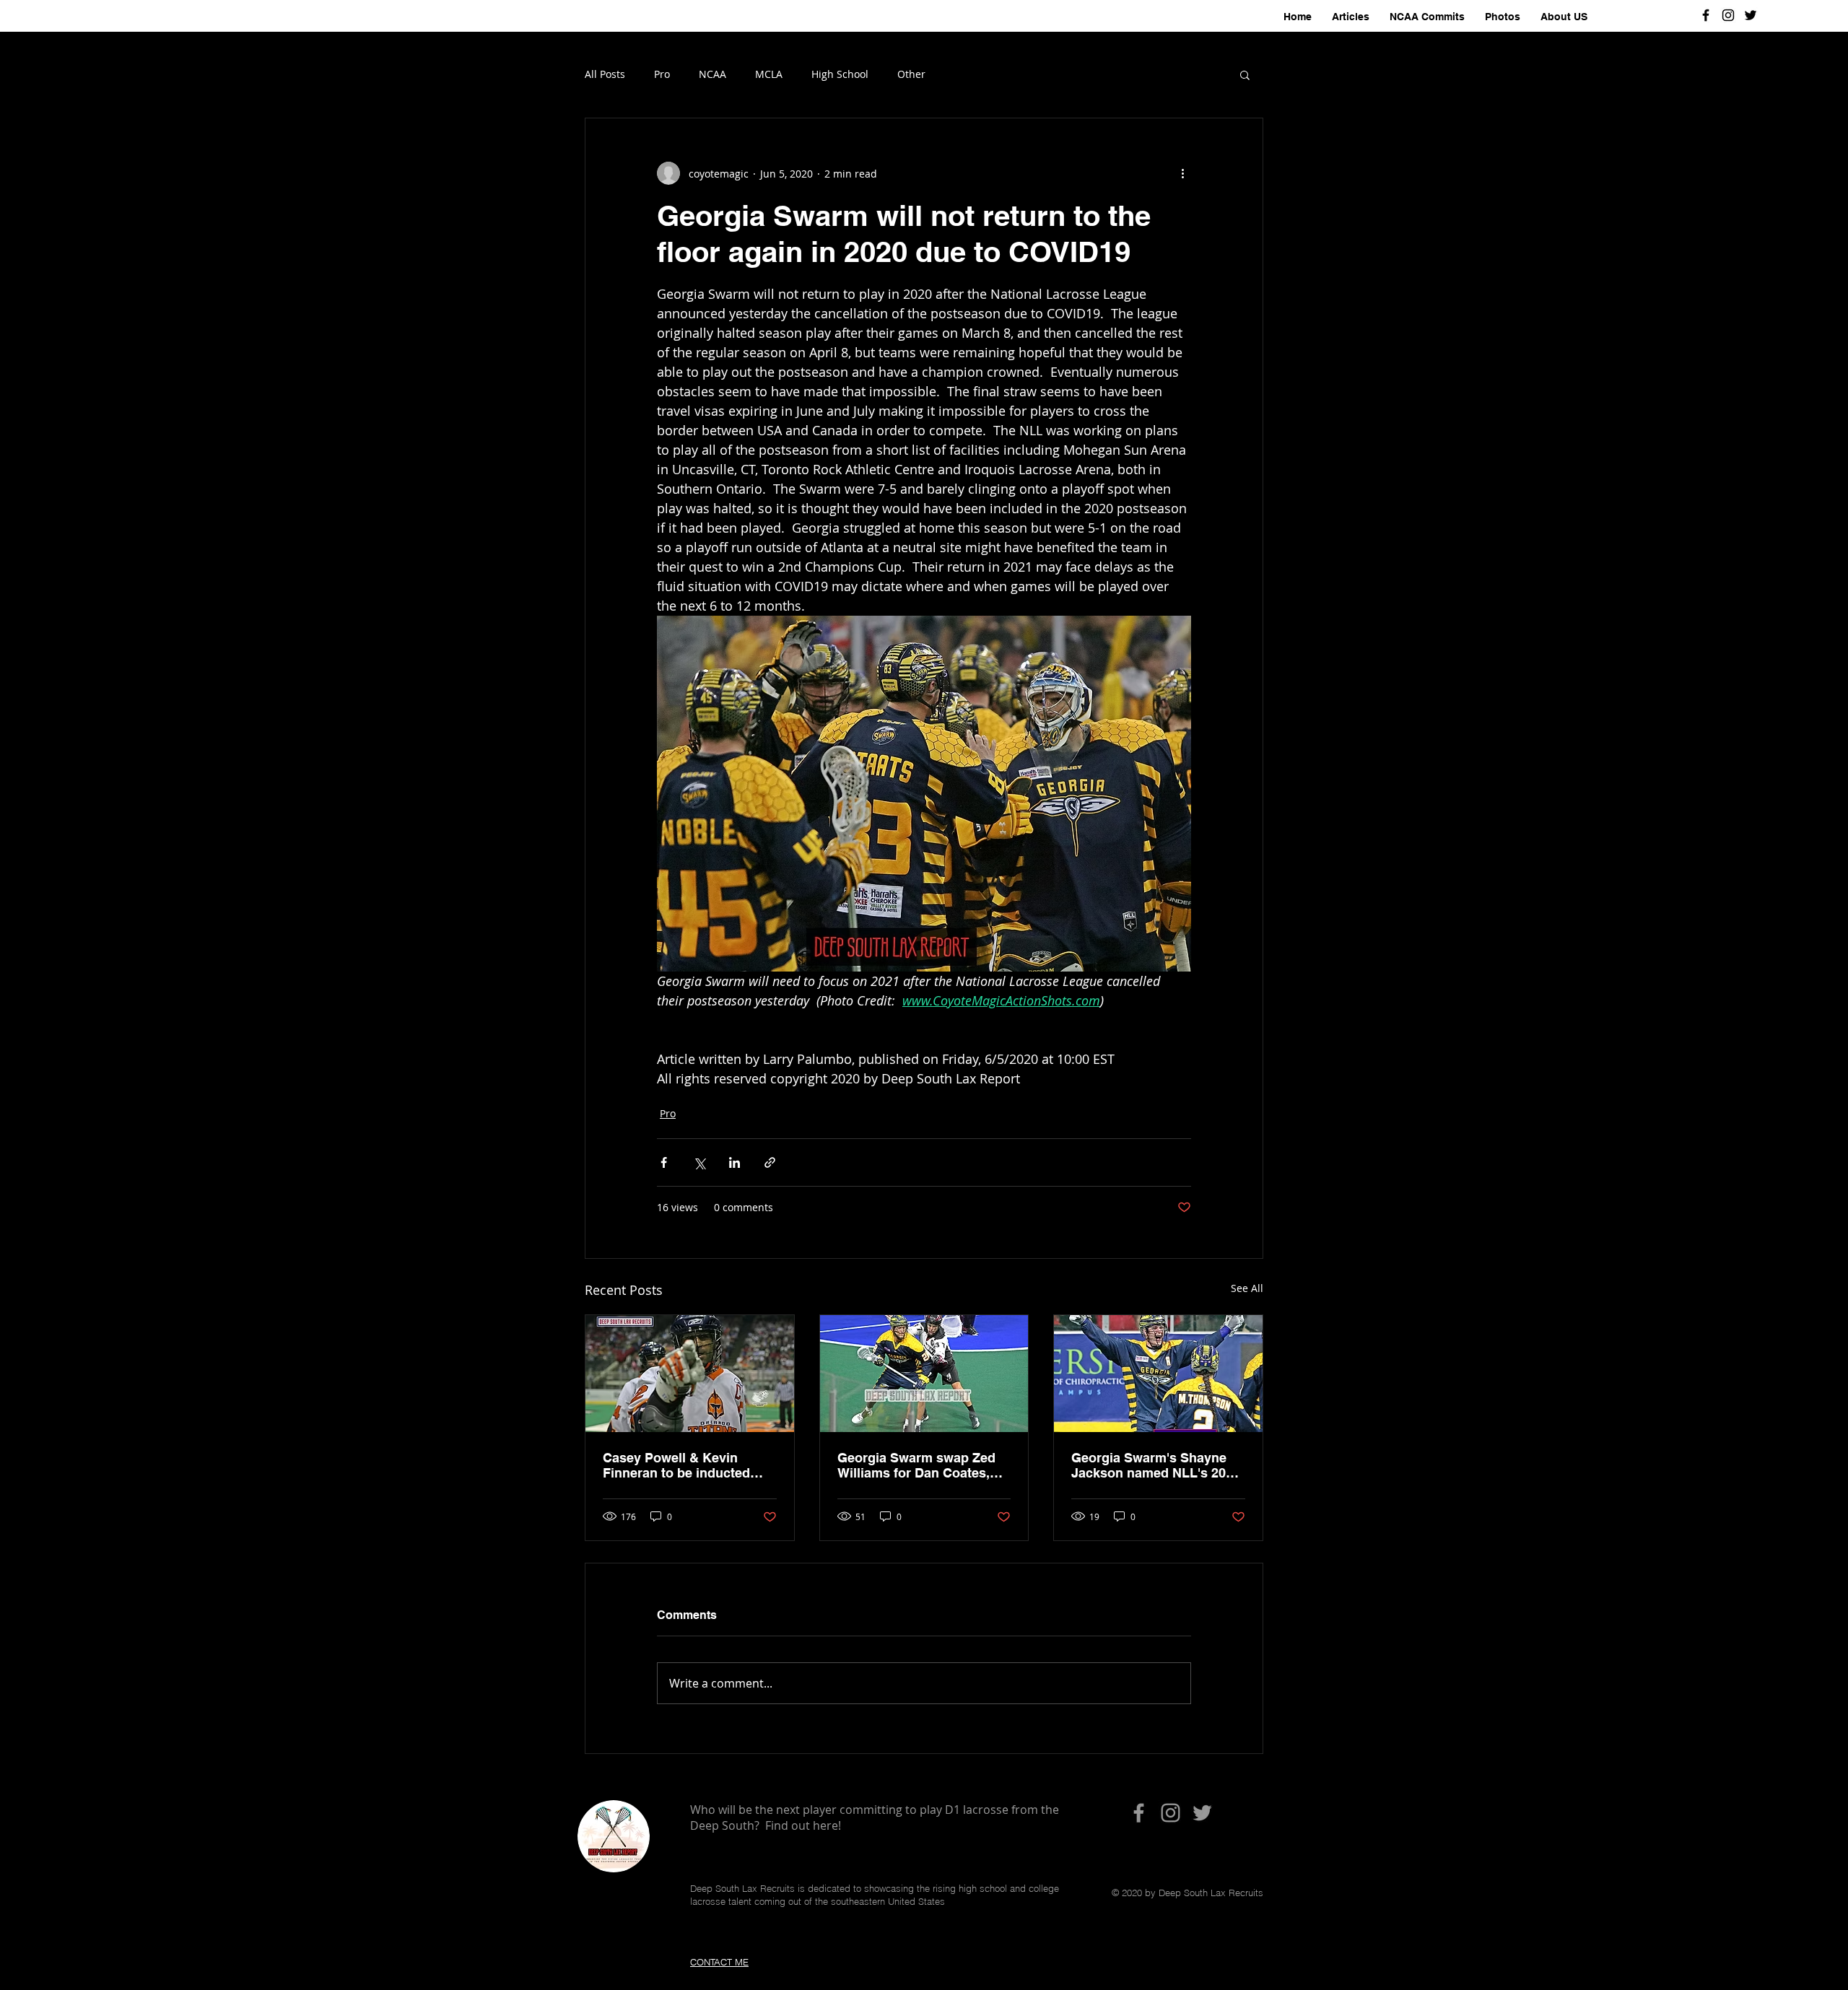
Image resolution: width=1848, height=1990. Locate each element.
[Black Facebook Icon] (1706, 15)
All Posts (605, 74)
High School (840, 74)
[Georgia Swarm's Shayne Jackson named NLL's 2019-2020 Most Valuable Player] (1158, 1374)
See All (1247, 1288)
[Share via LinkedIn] (735, 1162)
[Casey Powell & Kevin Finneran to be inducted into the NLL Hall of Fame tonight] (690, 1374)
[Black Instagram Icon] (1728, 15)
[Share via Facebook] (664, 1162)
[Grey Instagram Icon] (1171, 1813)
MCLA (769, 74)
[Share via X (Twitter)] (699, 1162)
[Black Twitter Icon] (1751, 15)
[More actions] (1182, 173)
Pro (662, 74)
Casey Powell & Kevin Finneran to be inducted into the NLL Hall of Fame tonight (681, 1465)
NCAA (712, 74)
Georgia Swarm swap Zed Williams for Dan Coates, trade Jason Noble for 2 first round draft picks (924, 1465)
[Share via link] (770, 1162)
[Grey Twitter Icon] (1202, 1813)
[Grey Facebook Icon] (1139, 1813)
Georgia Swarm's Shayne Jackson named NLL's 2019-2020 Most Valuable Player (1158, 1465)
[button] (1245, 74)
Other (911, 74)
